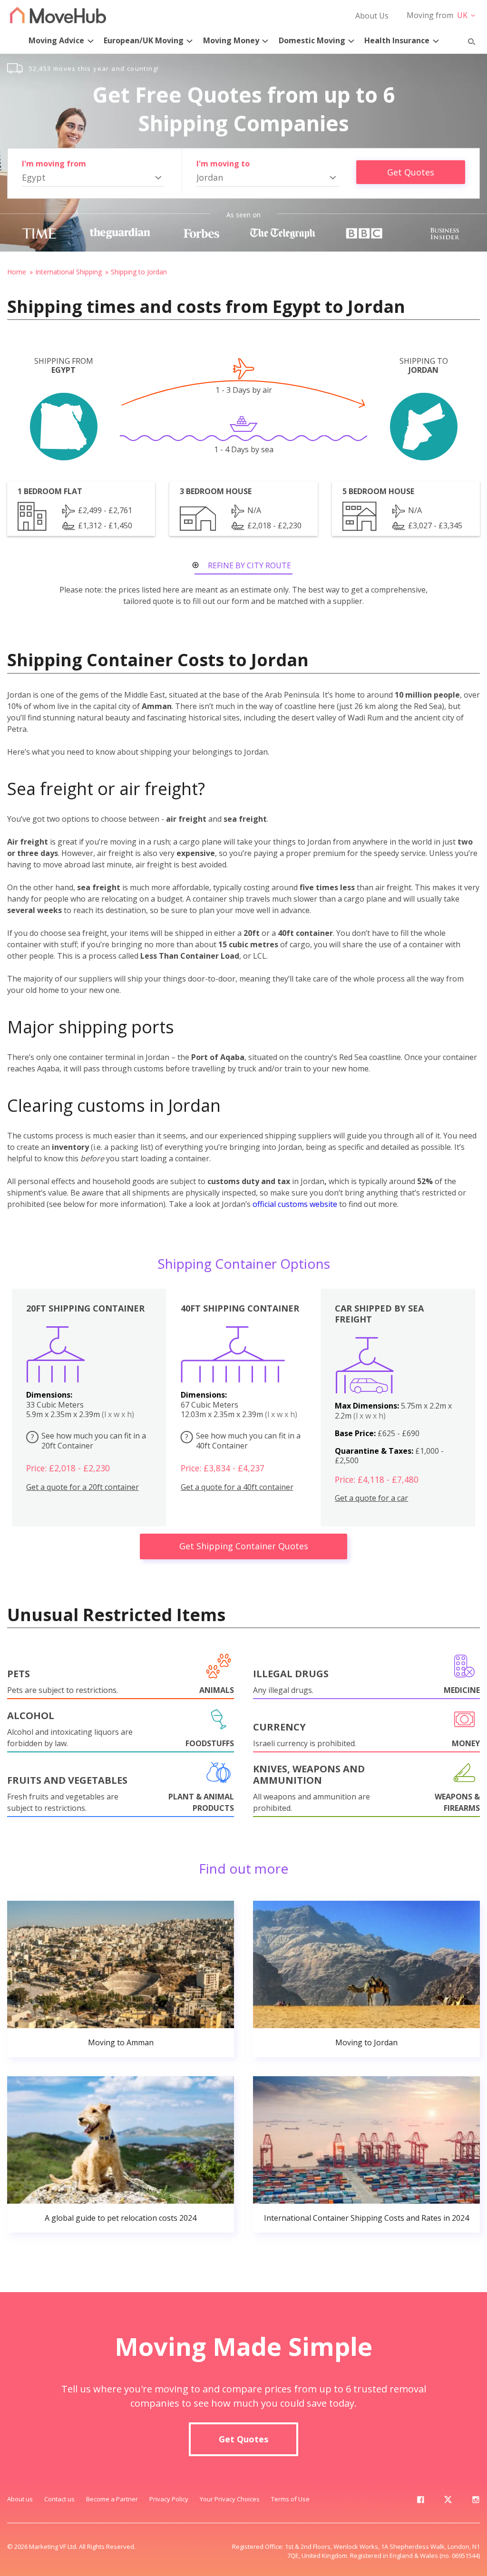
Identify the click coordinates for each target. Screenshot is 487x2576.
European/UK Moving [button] (144, 40)
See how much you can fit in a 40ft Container (243, 1441)
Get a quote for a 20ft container (83, 1487)
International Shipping (68, 272)
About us (20, 2499)
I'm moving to (223, 164)
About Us (372, 16)
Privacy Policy (169, 2499)
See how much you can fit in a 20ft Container (89, 1441)
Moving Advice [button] (56, 40)
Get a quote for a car (371, 1498)
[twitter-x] (448, 2501)
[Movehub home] (58, 15)
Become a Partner (112, 2499)
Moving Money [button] (231, 40)
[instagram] (476, 2501)
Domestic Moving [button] (312, 40)
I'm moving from (54, 164)
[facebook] (420, 2501)
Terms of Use (290, 2499)
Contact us (59, 2499)
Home (17, 272)
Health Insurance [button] (397, 40)
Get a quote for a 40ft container (237, 1487)
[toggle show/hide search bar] (468, 39)
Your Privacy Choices (230, 2499)
